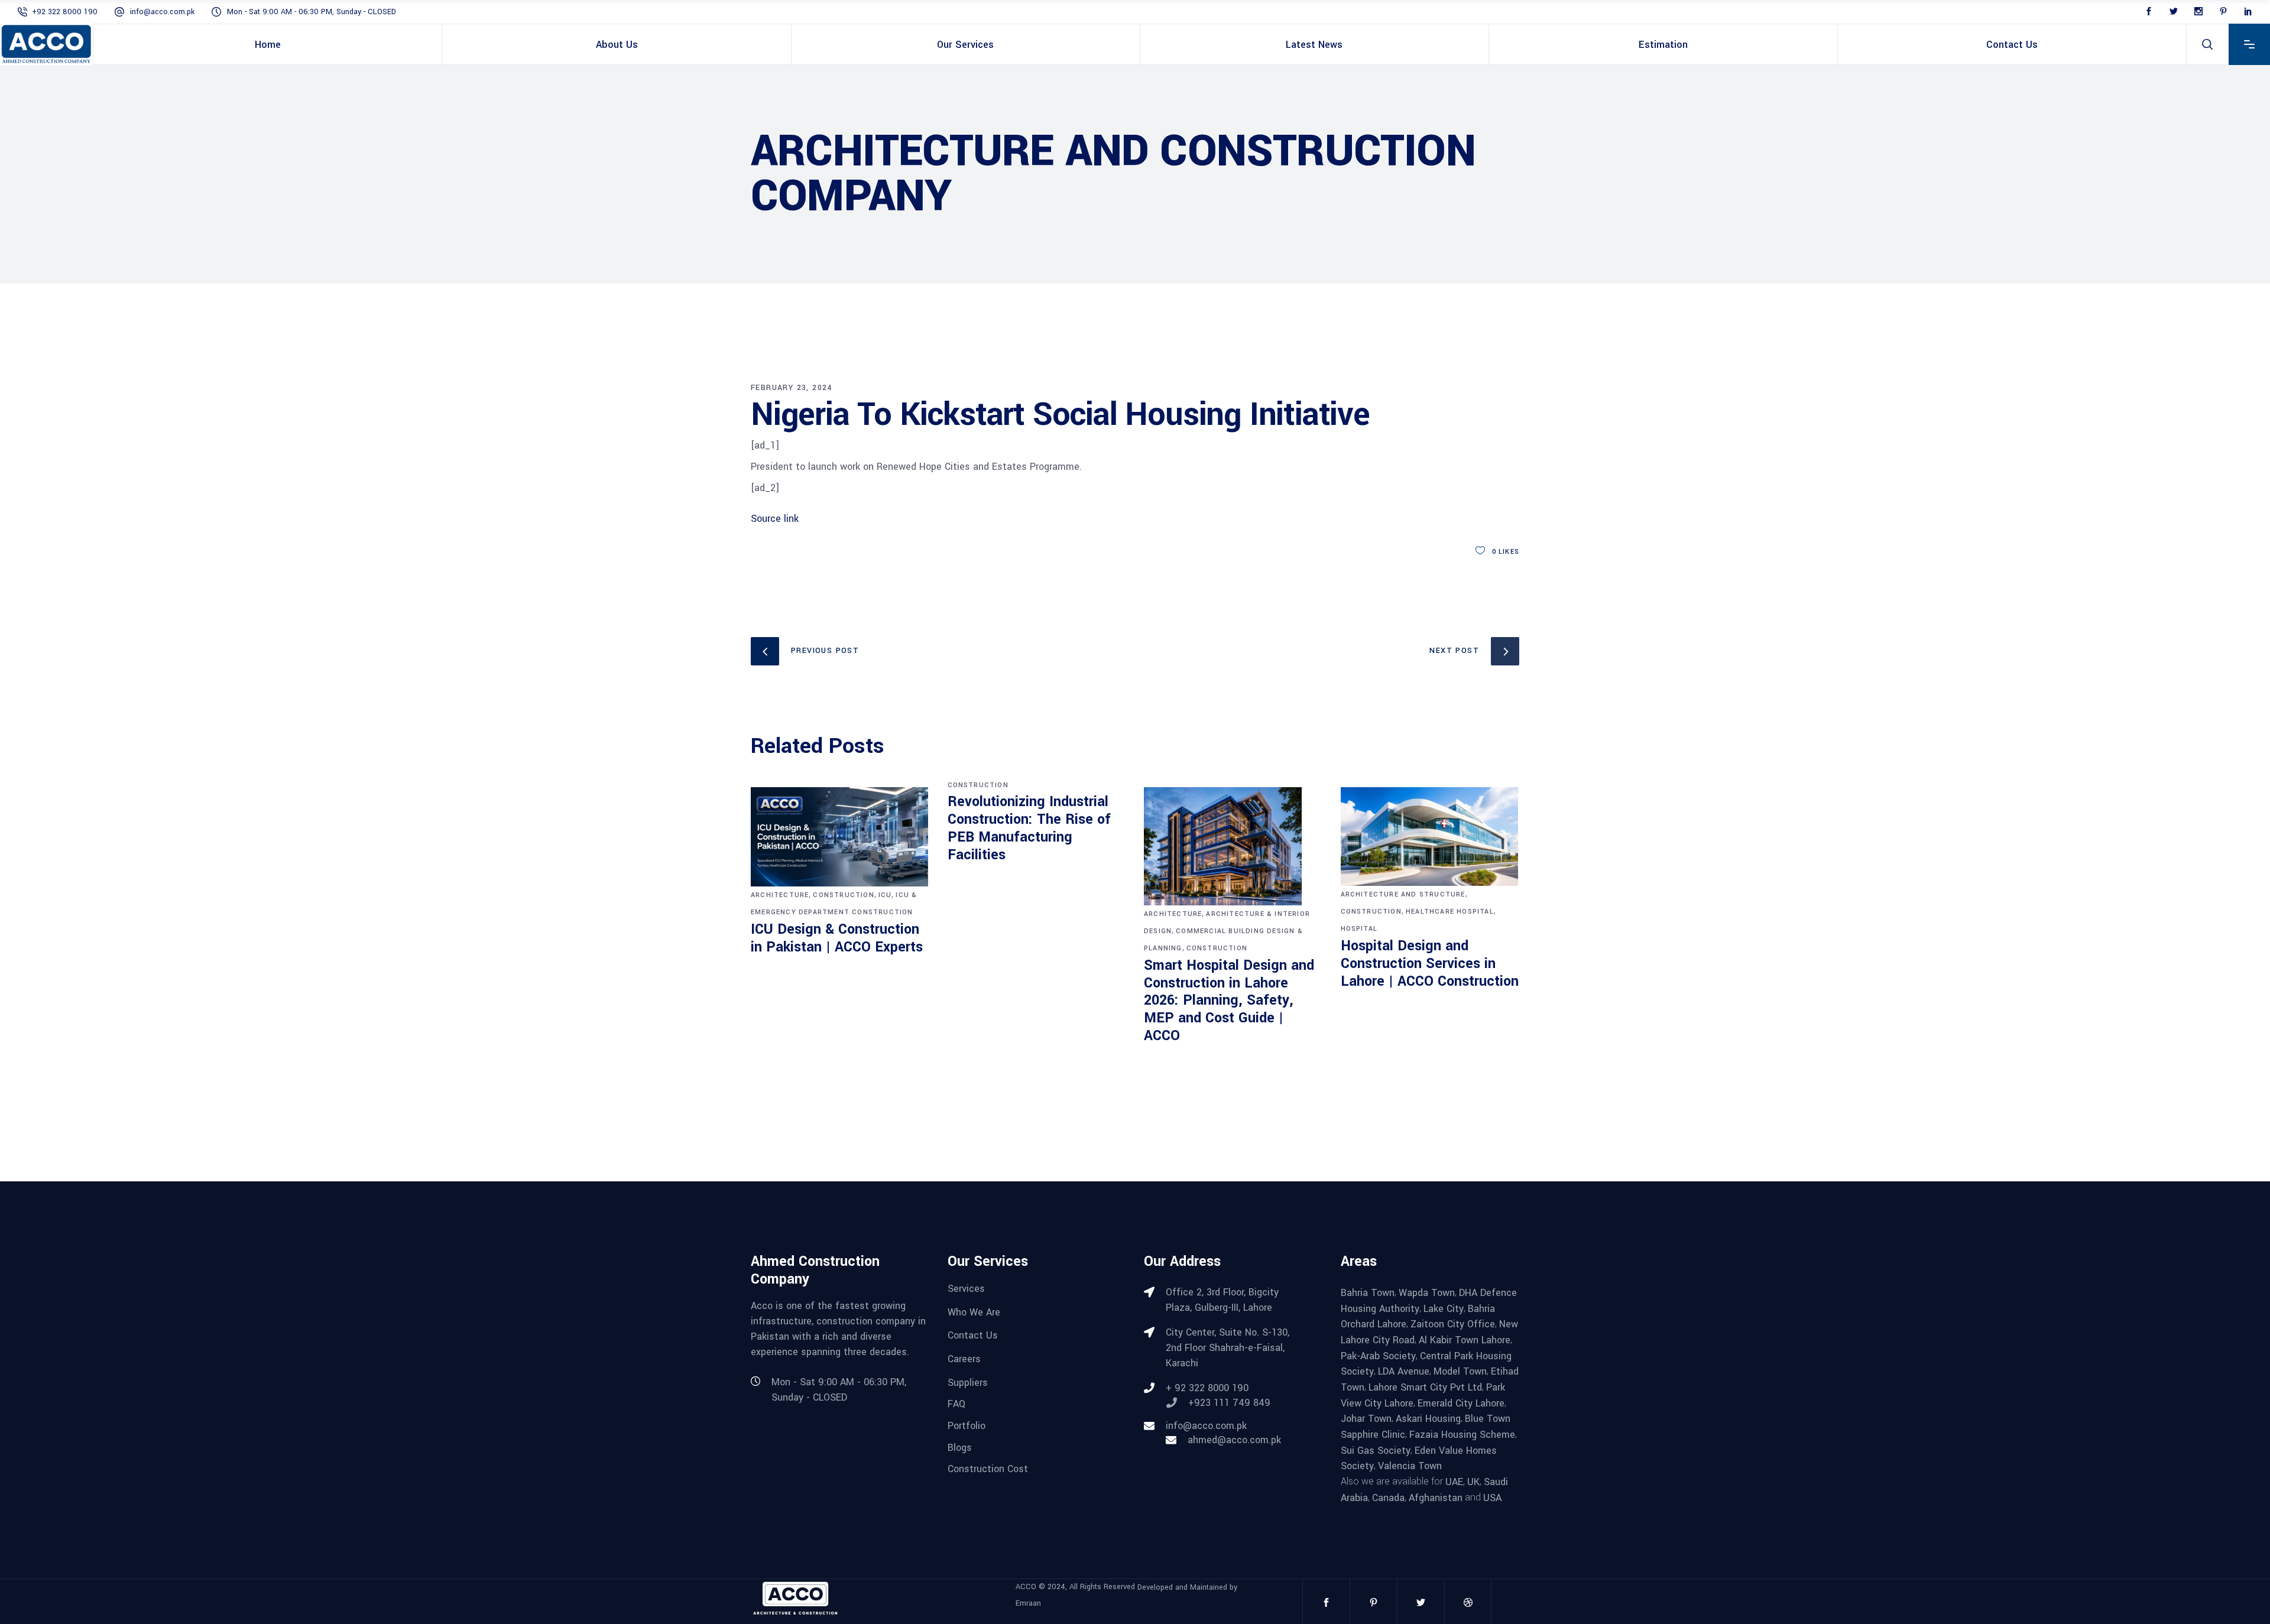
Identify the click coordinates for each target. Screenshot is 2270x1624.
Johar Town (1366, 1419)
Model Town (1460, 1371)
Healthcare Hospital (1450, 912)
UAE (1454, 1482)
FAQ (956, 1404)
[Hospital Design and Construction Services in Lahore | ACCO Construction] (1430, 837)
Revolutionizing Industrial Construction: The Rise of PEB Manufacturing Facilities (1029, 828)
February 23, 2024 (792, 388)
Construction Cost (988, 1469)
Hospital (1359, 929)
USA (1492, 1497)
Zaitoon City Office (1453, 1324)
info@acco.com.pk (162, 12)
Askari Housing (1428, 1419)
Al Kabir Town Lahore (1465, 1340)
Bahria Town (1368, 1293)
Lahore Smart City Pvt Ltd (1425, 1387)
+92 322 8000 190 (65, 12)
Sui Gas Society (1376, 1450)
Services (966, 1289)
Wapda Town (1427, 1293)
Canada (1388, 1497)
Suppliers (968, 1382)
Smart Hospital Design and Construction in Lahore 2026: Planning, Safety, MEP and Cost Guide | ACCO (1229, 1001)
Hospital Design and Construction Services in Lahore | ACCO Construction (1430, 964)
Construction (843, 895)
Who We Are (974, 1312)
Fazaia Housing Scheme (1462, 1435)
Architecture (780, 895)
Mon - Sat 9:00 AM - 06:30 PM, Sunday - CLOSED (312, 12)
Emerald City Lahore (1461, 1403)
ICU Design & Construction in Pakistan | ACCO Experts (837, 938)
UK (1473, 1482)
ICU (885, 895)
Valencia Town (1410, 1466)
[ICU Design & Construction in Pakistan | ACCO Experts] (840, 837)
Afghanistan (1436, 1497)
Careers (964, 1359)
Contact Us (973, 1335)
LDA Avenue (1404, 1371)
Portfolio (967, 1426)
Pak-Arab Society (1378, 1355)
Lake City (1444, 1308)
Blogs (960, 1447)
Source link (775, 519)
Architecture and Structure (1403, 894)
